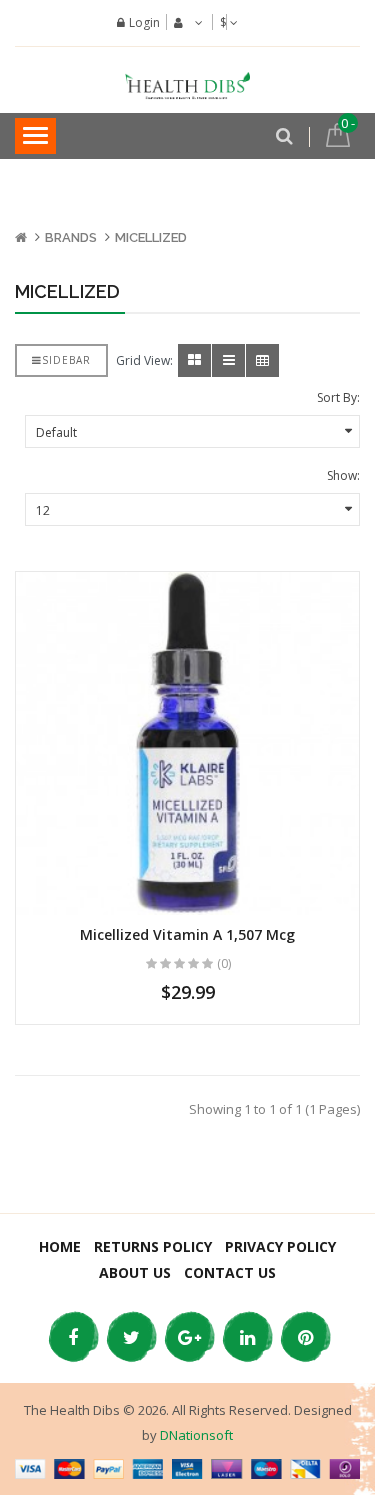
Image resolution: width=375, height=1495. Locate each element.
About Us (135, 1272)
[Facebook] (73, 1337)
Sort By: (338, 397)
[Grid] (194, 360)
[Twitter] (131, 1337)
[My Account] (186, 23)
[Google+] (189, 1337)
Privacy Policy (280, 1246)
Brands (71, 237)
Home (60, 1246)
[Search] (284, 132)
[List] (228, 360)
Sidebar (66, 360)
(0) (224, 963)
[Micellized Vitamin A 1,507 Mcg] (187, 743)
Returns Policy (153, 1246)
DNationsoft (196, 1435)
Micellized (151, 237)
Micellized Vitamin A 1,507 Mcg (187, 934)
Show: (343, 475)
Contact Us (230, 1272)
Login (144, 22)
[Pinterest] (305, 1337)
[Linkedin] (247, 1337)
